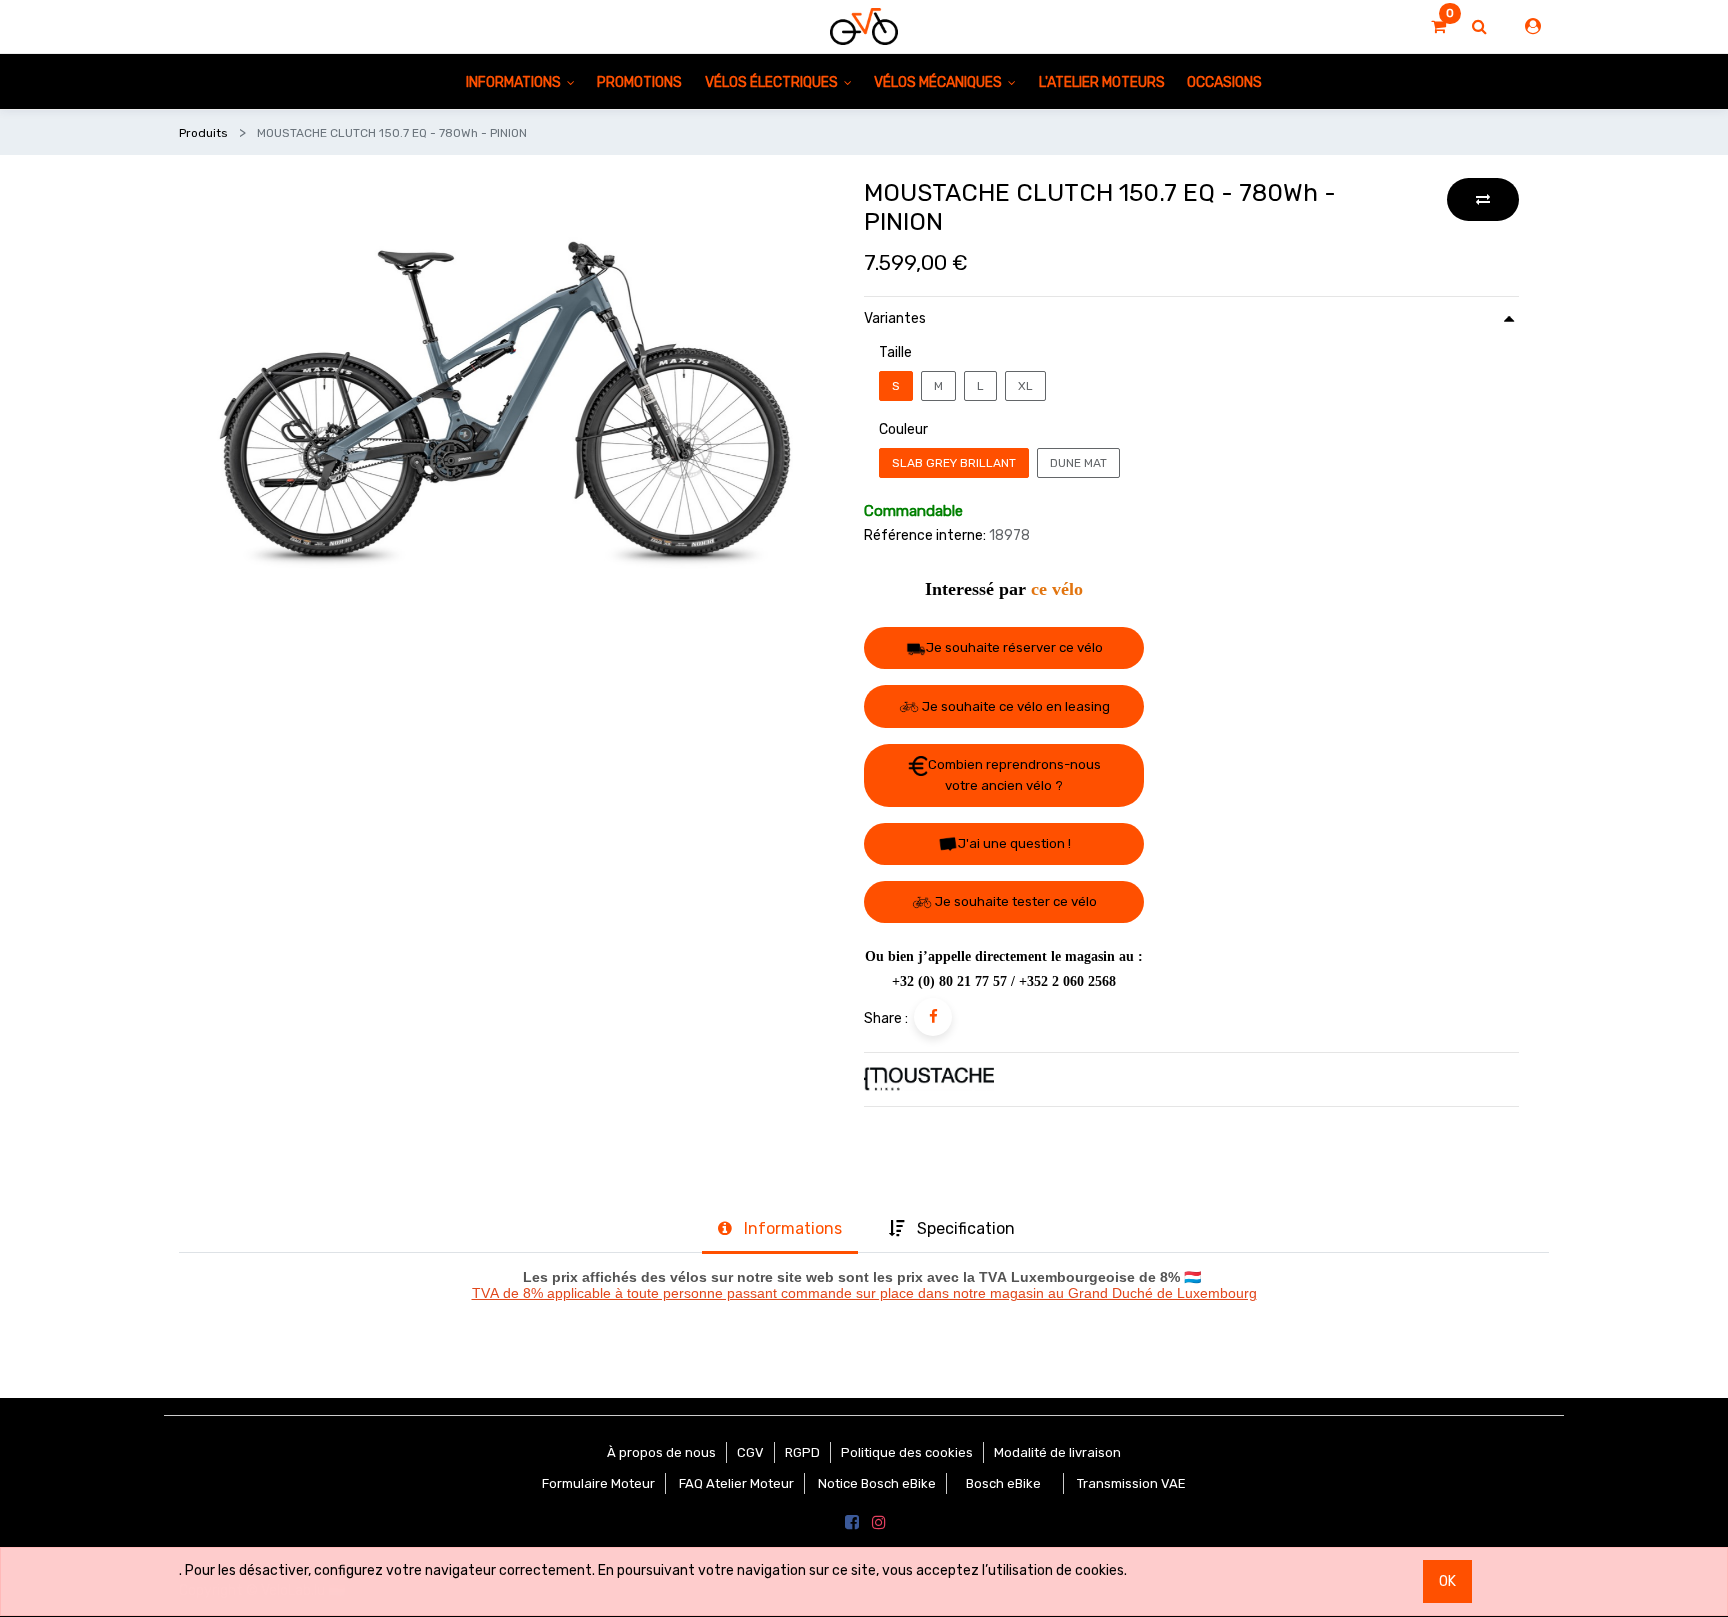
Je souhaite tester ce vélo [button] (1014, 901)
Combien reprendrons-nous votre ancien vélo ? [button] (1014, 775)
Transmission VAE (1131, 1483)
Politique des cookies (907, 1452)
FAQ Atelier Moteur (736, 1483)
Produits (203, 133)
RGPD (802, 1452)
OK (1447, 1581)
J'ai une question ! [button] (1014, 843)
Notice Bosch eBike (877, 1483)
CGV (750, 1452)
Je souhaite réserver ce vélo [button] (1014, 647)
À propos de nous (661, 1452)
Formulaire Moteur (598, 1483)
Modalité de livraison (1057, 1452)
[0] (1438, 27)
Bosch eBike (1002, 1483)
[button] (1483, 199)
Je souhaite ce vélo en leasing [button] (1014, 706)
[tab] (780, 1231)
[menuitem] (639, 81)
